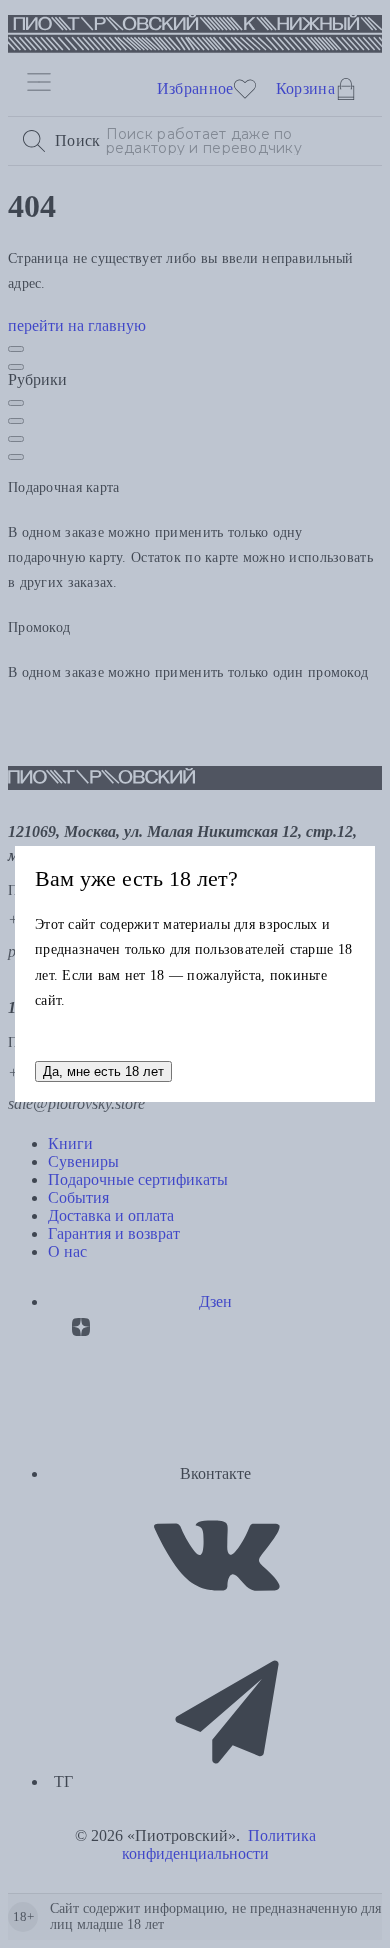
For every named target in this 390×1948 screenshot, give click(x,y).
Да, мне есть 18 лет (103, 1071)
